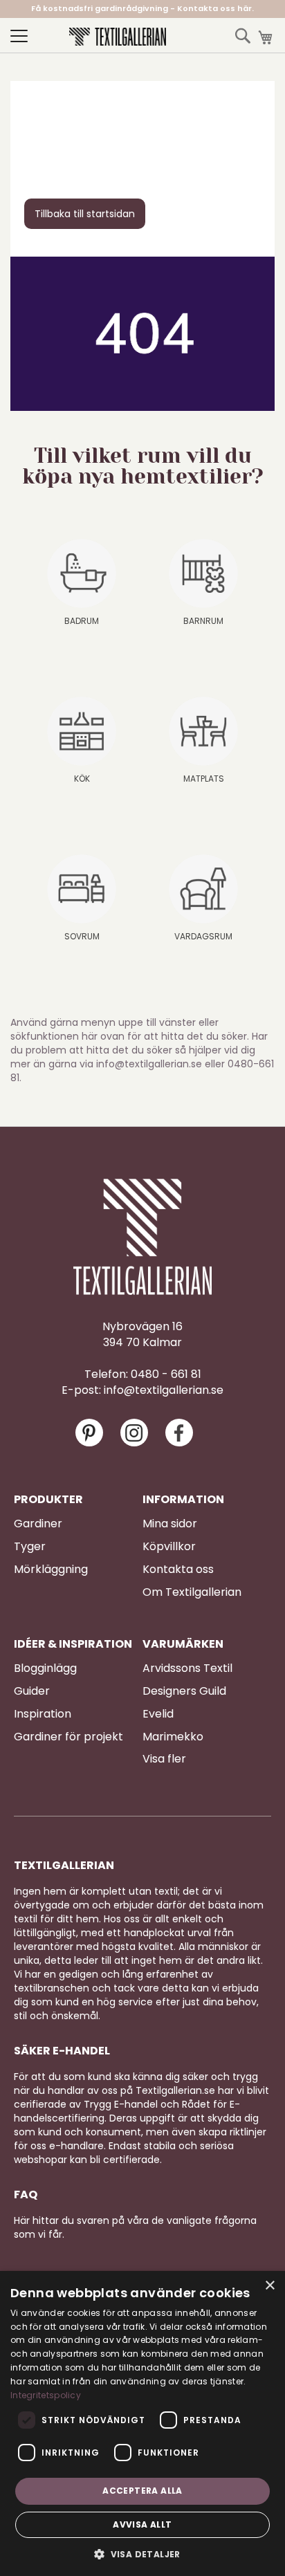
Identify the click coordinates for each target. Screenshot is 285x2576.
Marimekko (173, 1737)
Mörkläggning (51, 1570)
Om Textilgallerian (192, 1592)
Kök (82, 779)
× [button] (269, 2286)
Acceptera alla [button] (142, 2491)
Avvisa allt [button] (142, 2524)
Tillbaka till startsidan (85, 214)
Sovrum (82, 936)
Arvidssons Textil (187, 1668)
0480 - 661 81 (166, 1374)
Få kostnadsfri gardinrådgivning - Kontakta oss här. (142, 8)
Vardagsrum (203, 936)
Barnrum (203, 621)
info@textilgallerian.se (164, 1390)
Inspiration (43, 1714)
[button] (142, 2554)
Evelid (158, 1714)
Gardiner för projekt (68, 1737)
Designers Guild (184, 1691)
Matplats (204, 779)
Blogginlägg (45, 1668)
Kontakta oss (178, 1570)
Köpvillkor (169, 1547)
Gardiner (38, 1524)
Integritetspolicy (46, 2395)
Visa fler (164, 1759)
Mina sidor (170, 1524)
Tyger (30, 1547)
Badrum (82, 621)
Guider (32, 1691)
